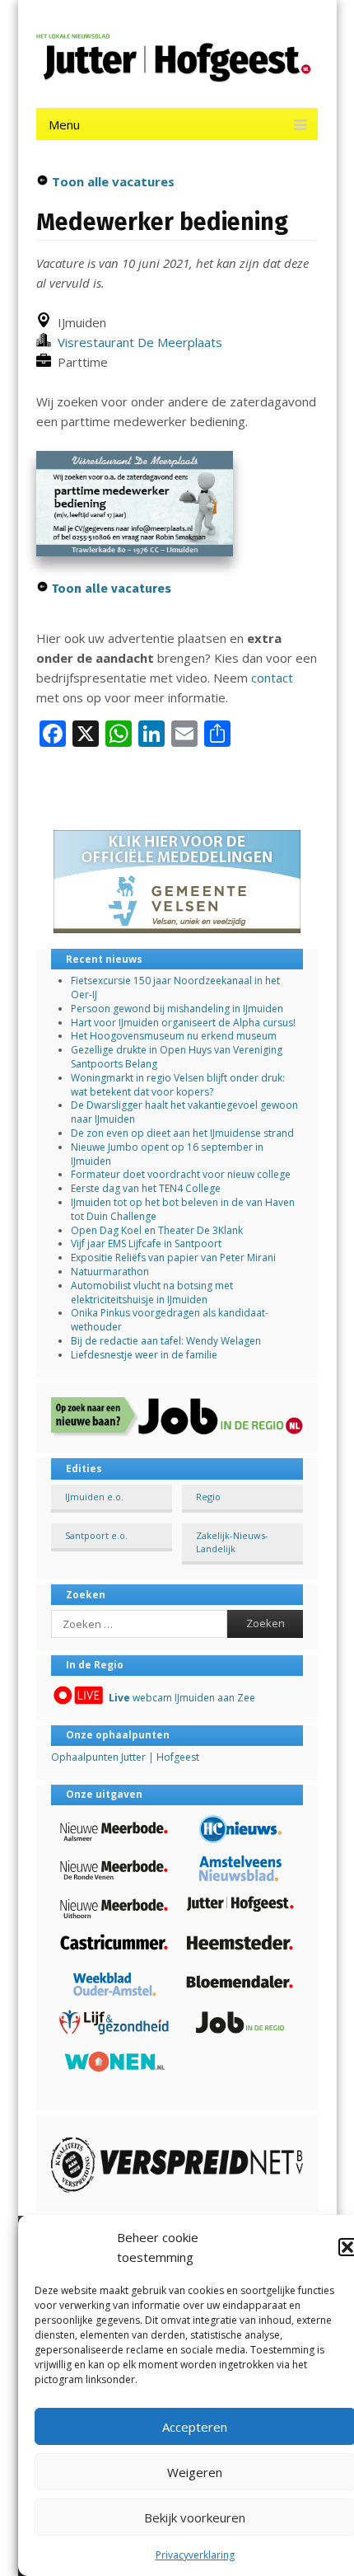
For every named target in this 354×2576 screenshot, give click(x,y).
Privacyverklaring (195, 2555)
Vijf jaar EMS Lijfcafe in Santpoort (146, 1243)
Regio (208, 1497)
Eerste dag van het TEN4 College (146, 1188)
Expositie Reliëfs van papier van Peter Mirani (173, 1258)
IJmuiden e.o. (94, 1497)
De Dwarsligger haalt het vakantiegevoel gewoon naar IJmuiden (184, 1112)
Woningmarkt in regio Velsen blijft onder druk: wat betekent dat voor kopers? (178, 1085)
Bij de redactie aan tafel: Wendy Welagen (166, 1341)
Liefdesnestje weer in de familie (144, 1355)
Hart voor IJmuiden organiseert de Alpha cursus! (183, 1023)
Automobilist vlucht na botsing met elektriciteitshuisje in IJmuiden (152, 1293)
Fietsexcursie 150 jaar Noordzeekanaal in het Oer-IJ (175, 988)
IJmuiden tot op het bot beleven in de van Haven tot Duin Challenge (183, 1209)
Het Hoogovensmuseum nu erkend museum (174, 1036)
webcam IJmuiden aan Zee (182, 1698)
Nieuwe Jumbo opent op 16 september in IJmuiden (167, 1154)
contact (272, 678)
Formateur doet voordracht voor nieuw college (181, 1174)
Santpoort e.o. (96, 1535)
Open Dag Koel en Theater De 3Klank (157, 1230)
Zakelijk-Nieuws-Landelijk (232, 1541)
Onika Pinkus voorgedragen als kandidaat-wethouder (170, 1320)
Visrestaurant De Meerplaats (137, 342)
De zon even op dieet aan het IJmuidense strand (182, 1133)
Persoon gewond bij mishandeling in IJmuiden (177, 1009)
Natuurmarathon (110, 1272)
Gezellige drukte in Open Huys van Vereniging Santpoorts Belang (177, 1057)
